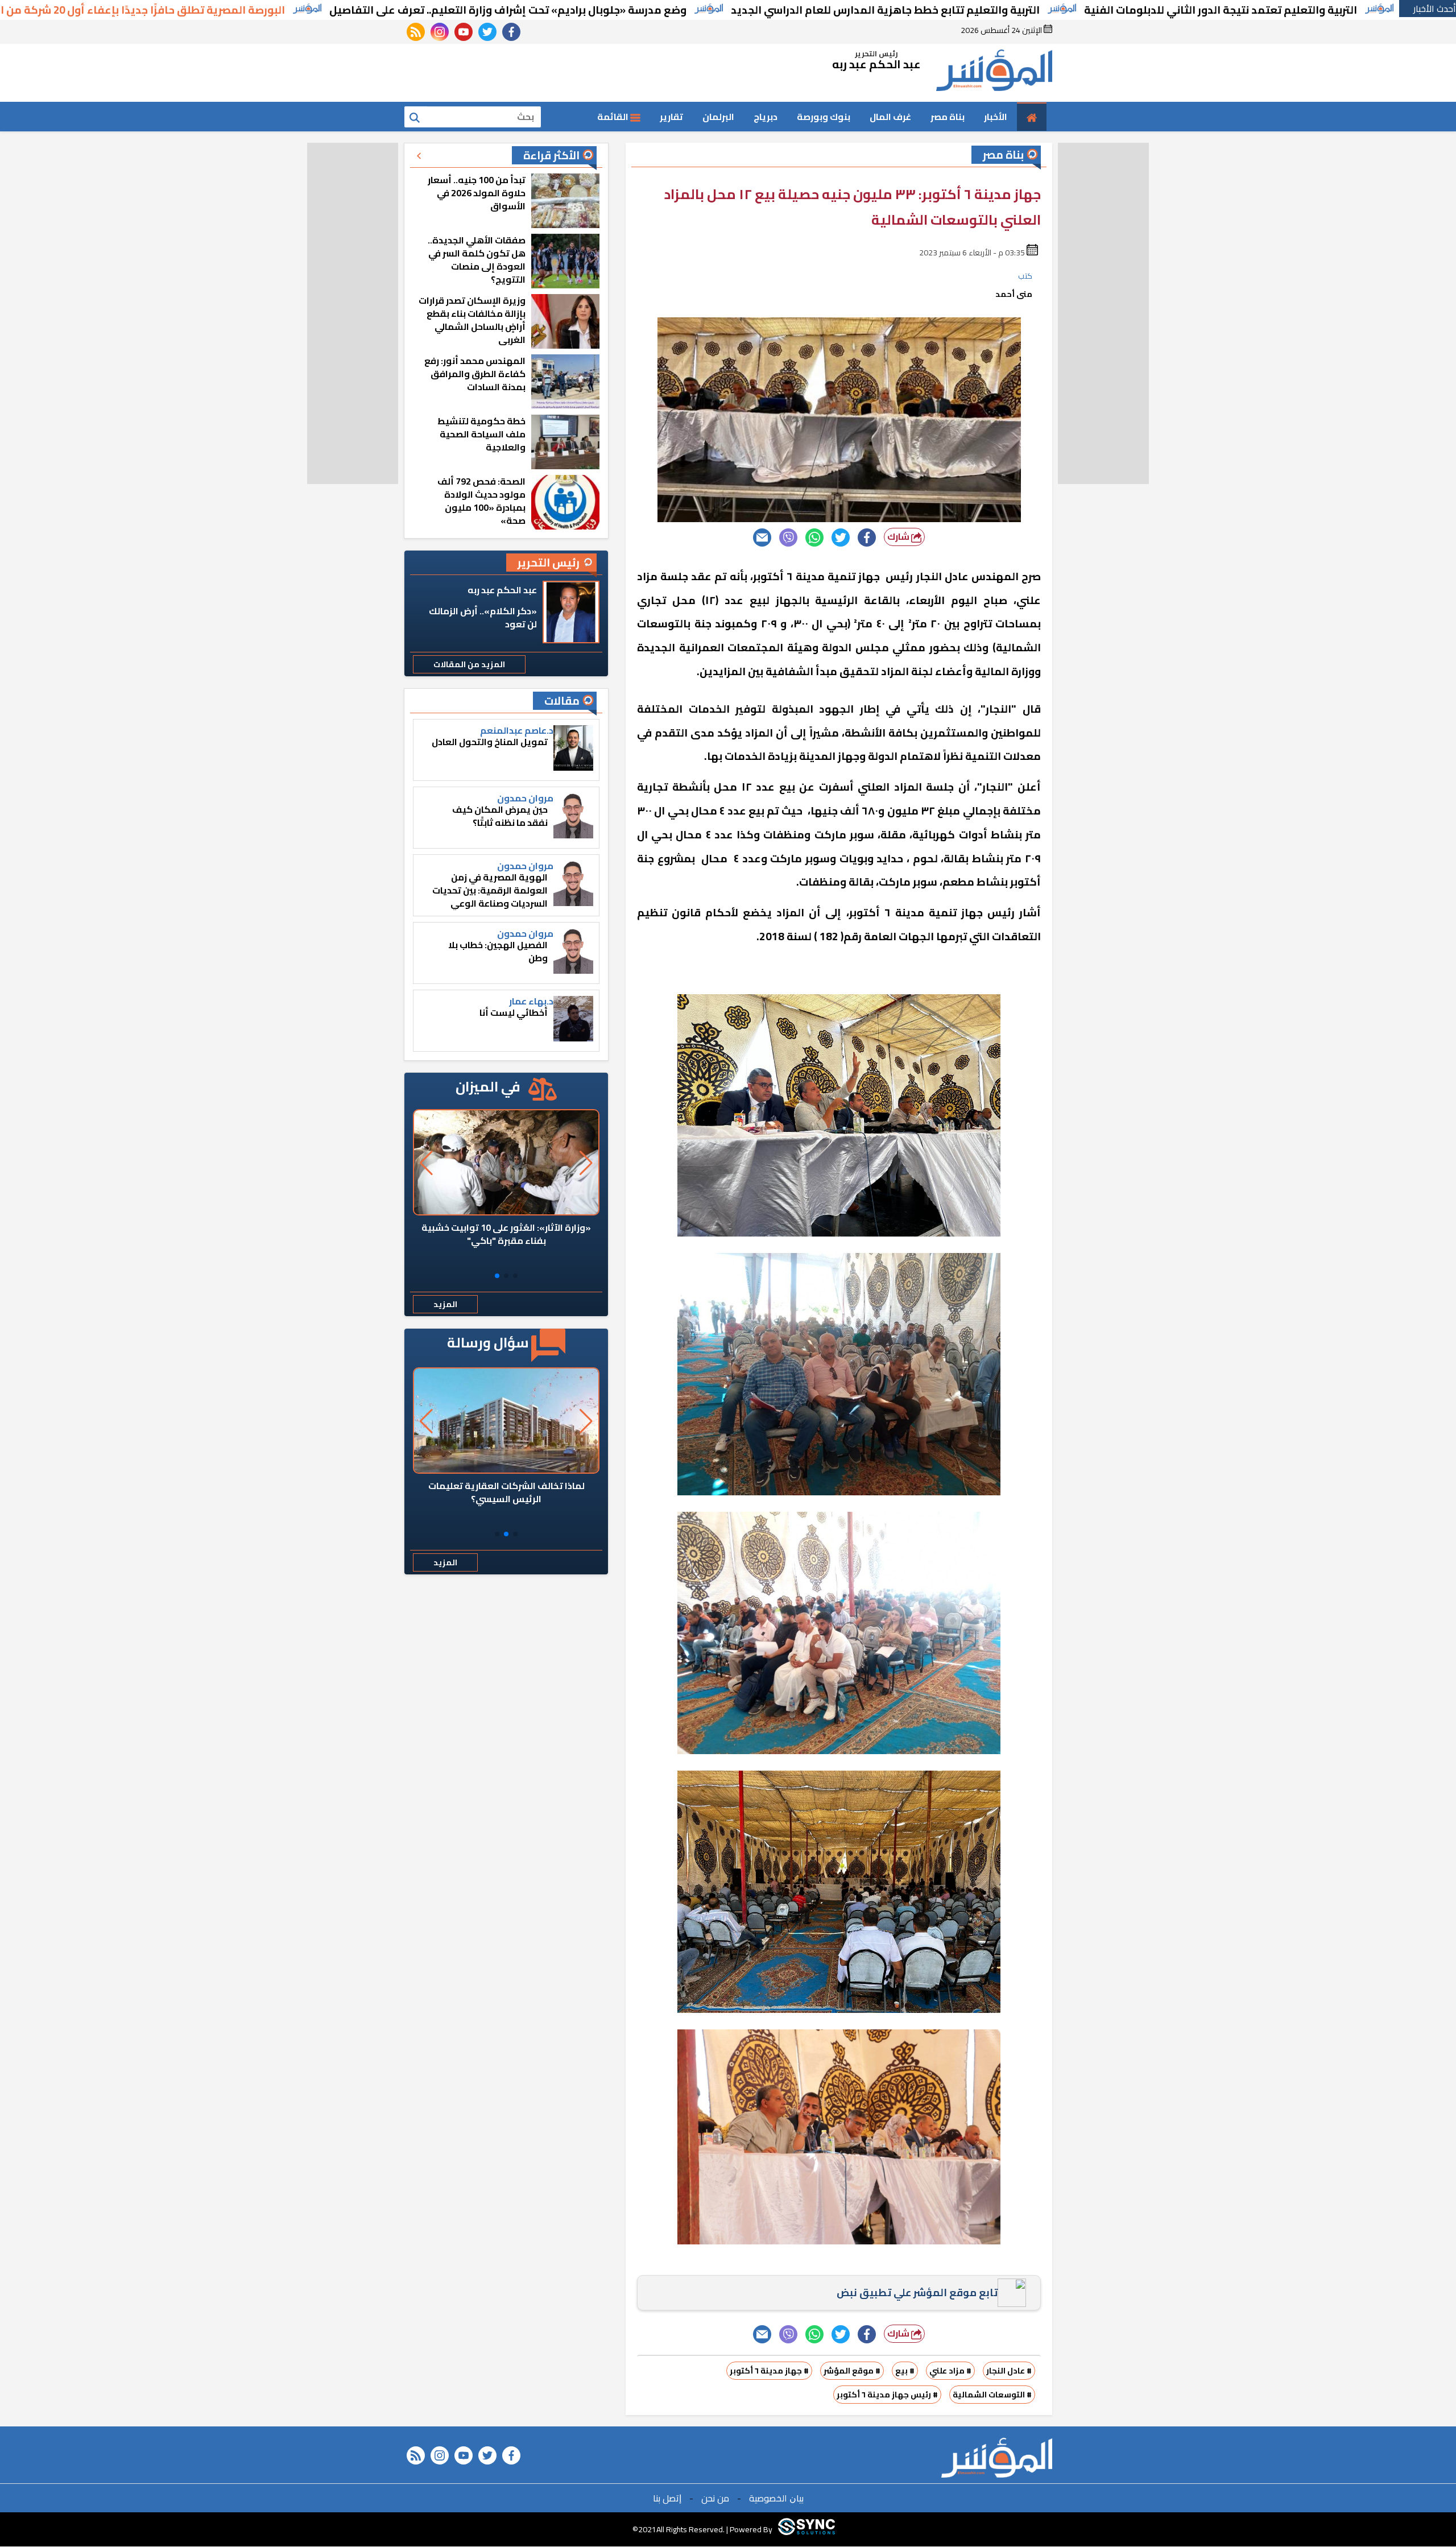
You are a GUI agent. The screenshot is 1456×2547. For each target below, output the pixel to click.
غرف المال (890, 117)
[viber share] (788, 537)
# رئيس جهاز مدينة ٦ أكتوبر (887, 2395)
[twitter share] (841, 537)
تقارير (671, 117)
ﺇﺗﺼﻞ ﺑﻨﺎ (667, 2498)
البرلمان (718, 117)
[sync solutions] (806, 2529)
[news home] (997, 2458)
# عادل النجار (1009, 2371)
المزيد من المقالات (469, 664)
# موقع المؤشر (852, 2371)
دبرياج (766, 117)
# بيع (905, 2371)
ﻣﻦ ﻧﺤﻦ (715, 2498)
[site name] (994, 73)
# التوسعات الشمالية (992, 2395)
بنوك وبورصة (824, 117)
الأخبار (996, 117)
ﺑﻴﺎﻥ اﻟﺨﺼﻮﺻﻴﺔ (776, 2498)
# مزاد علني (950, 2371)
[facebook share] (867, 537)
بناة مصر (948, 117)
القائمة (614, 117)
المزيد (445, 1304)
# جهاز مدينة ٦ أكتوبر (769, 2371)
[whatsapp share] (814, 537)
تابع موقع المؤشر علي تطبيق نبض (917, 2292)
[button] (515, 1276)
